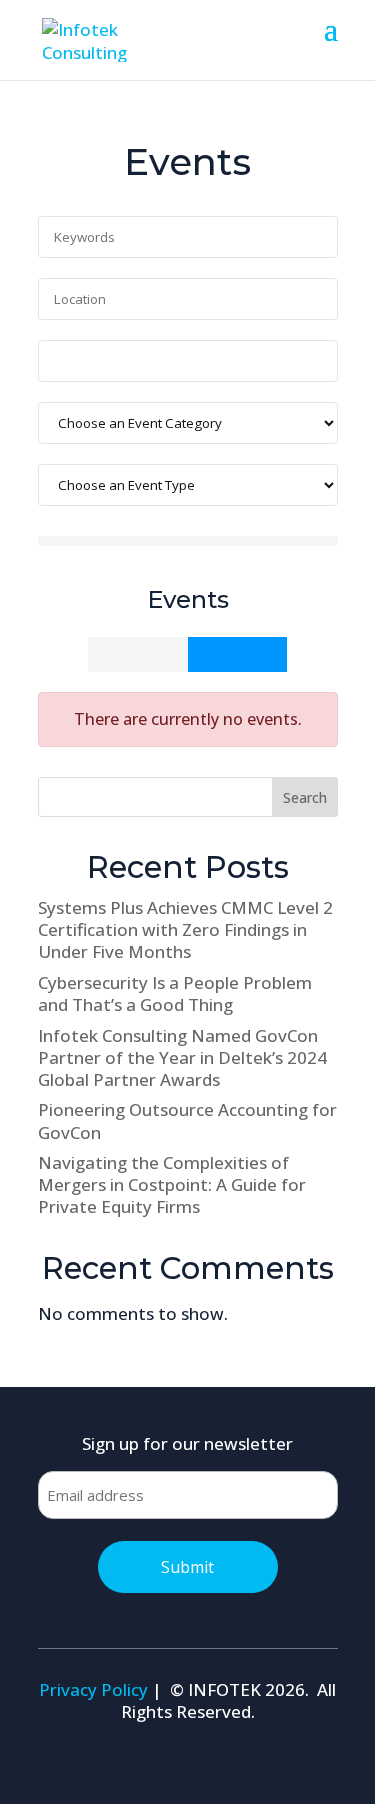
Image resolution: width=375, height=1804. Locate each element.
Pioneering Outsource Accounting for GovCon (187, 1120)
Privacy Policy (93, 1689)
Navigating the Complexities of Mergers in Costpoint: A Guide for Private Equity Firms (172, 1184)
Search (305, 797)
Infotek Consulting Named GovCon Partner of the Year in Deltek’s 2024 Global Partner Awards (182, 1057)
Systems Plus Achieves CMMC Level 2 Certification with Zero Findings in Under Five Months (185, 929)
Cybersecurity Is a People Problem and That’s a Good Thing (175, 993)
